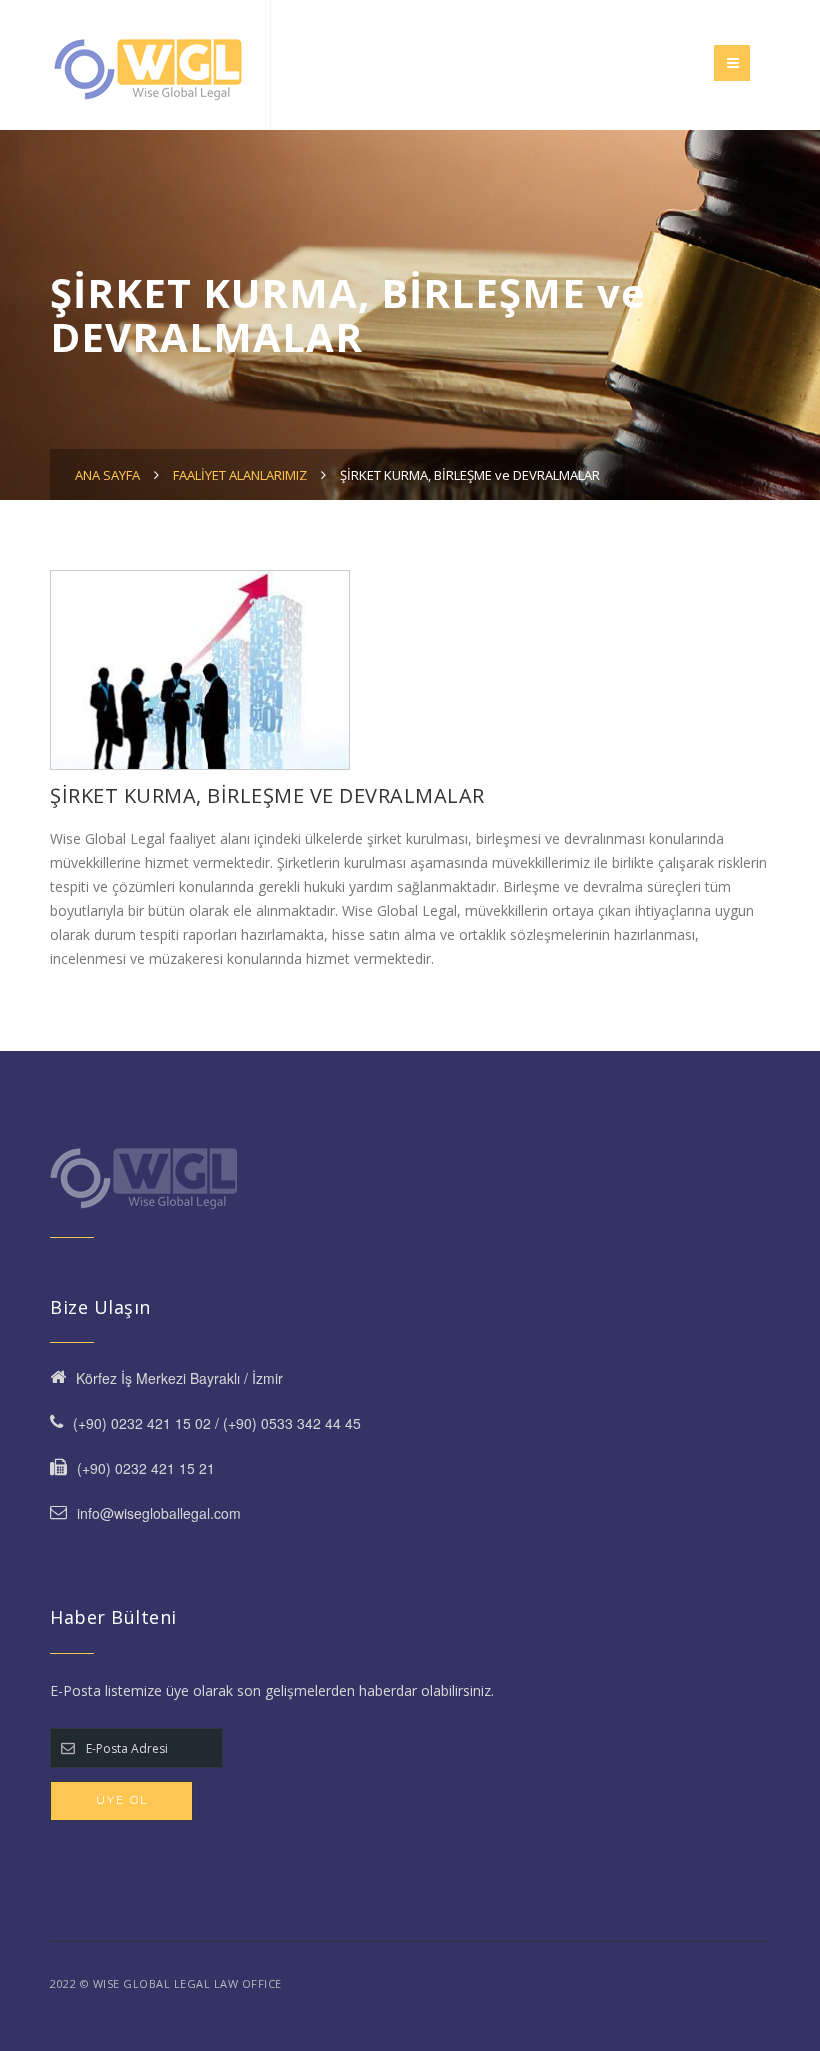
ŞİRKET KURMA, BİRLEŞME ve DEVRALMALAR (470, 475)
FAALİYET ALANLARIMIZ (240, 475)
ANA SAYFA (107, 475)
